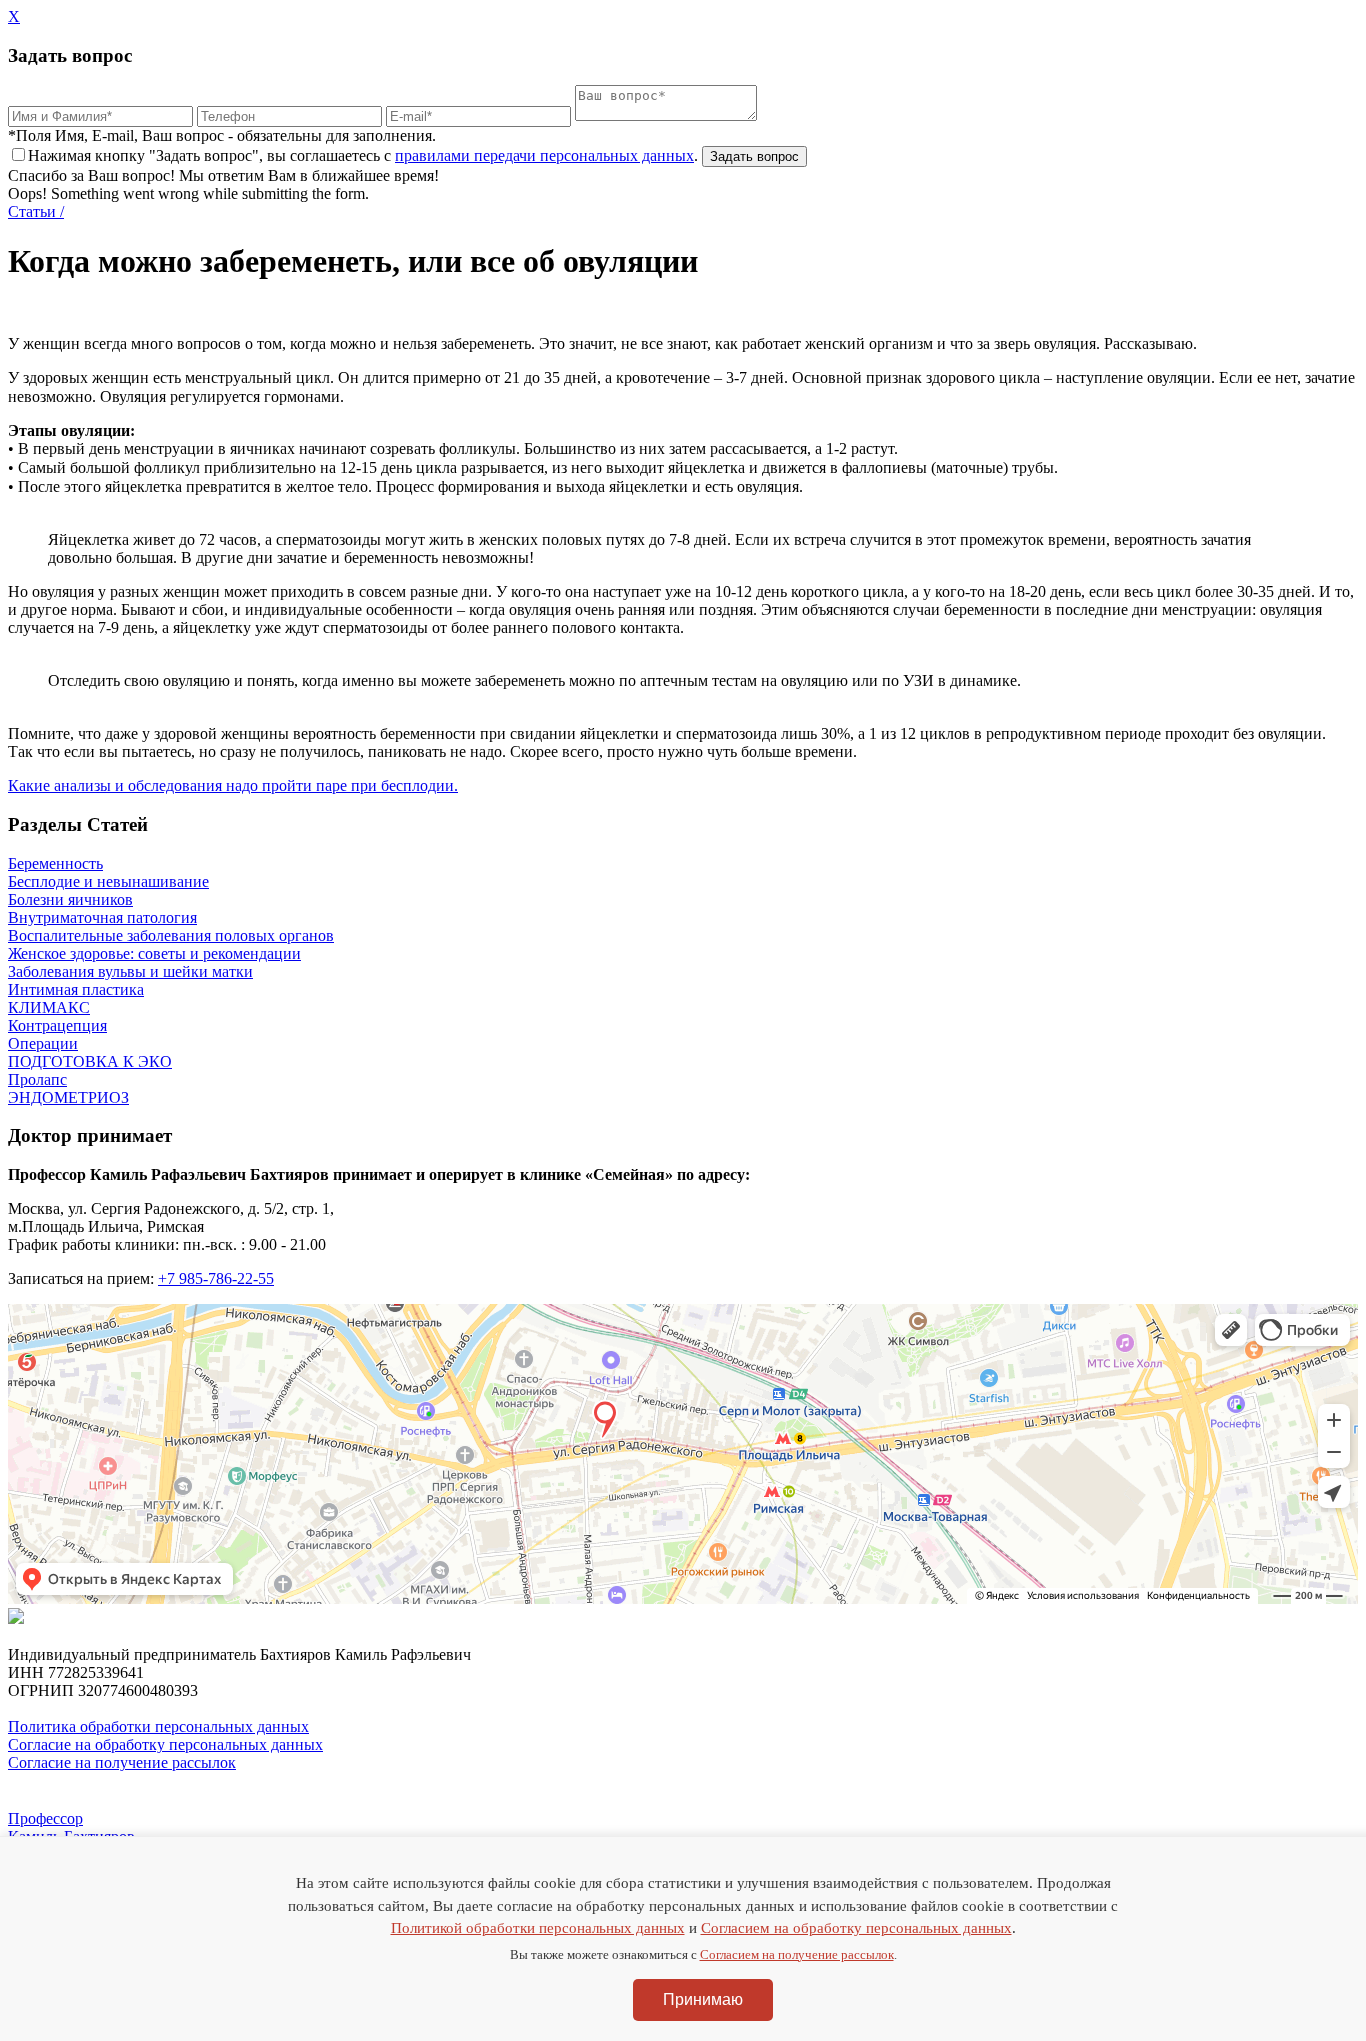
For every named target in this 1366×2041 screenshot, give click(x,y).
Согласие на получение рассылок (122, 1762)
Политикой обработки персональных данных (538, 1928)
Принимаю (703, 1999)
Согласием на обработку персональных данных (856, 1928)
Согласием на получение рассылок (797, 1954)
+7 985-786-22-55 (216, 1278)
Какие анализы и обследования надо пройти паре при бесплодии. (233, 785)
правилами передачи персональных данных (544, 155)
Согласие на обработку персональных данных (165, 1744)
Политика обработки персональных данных (158, 1726)
